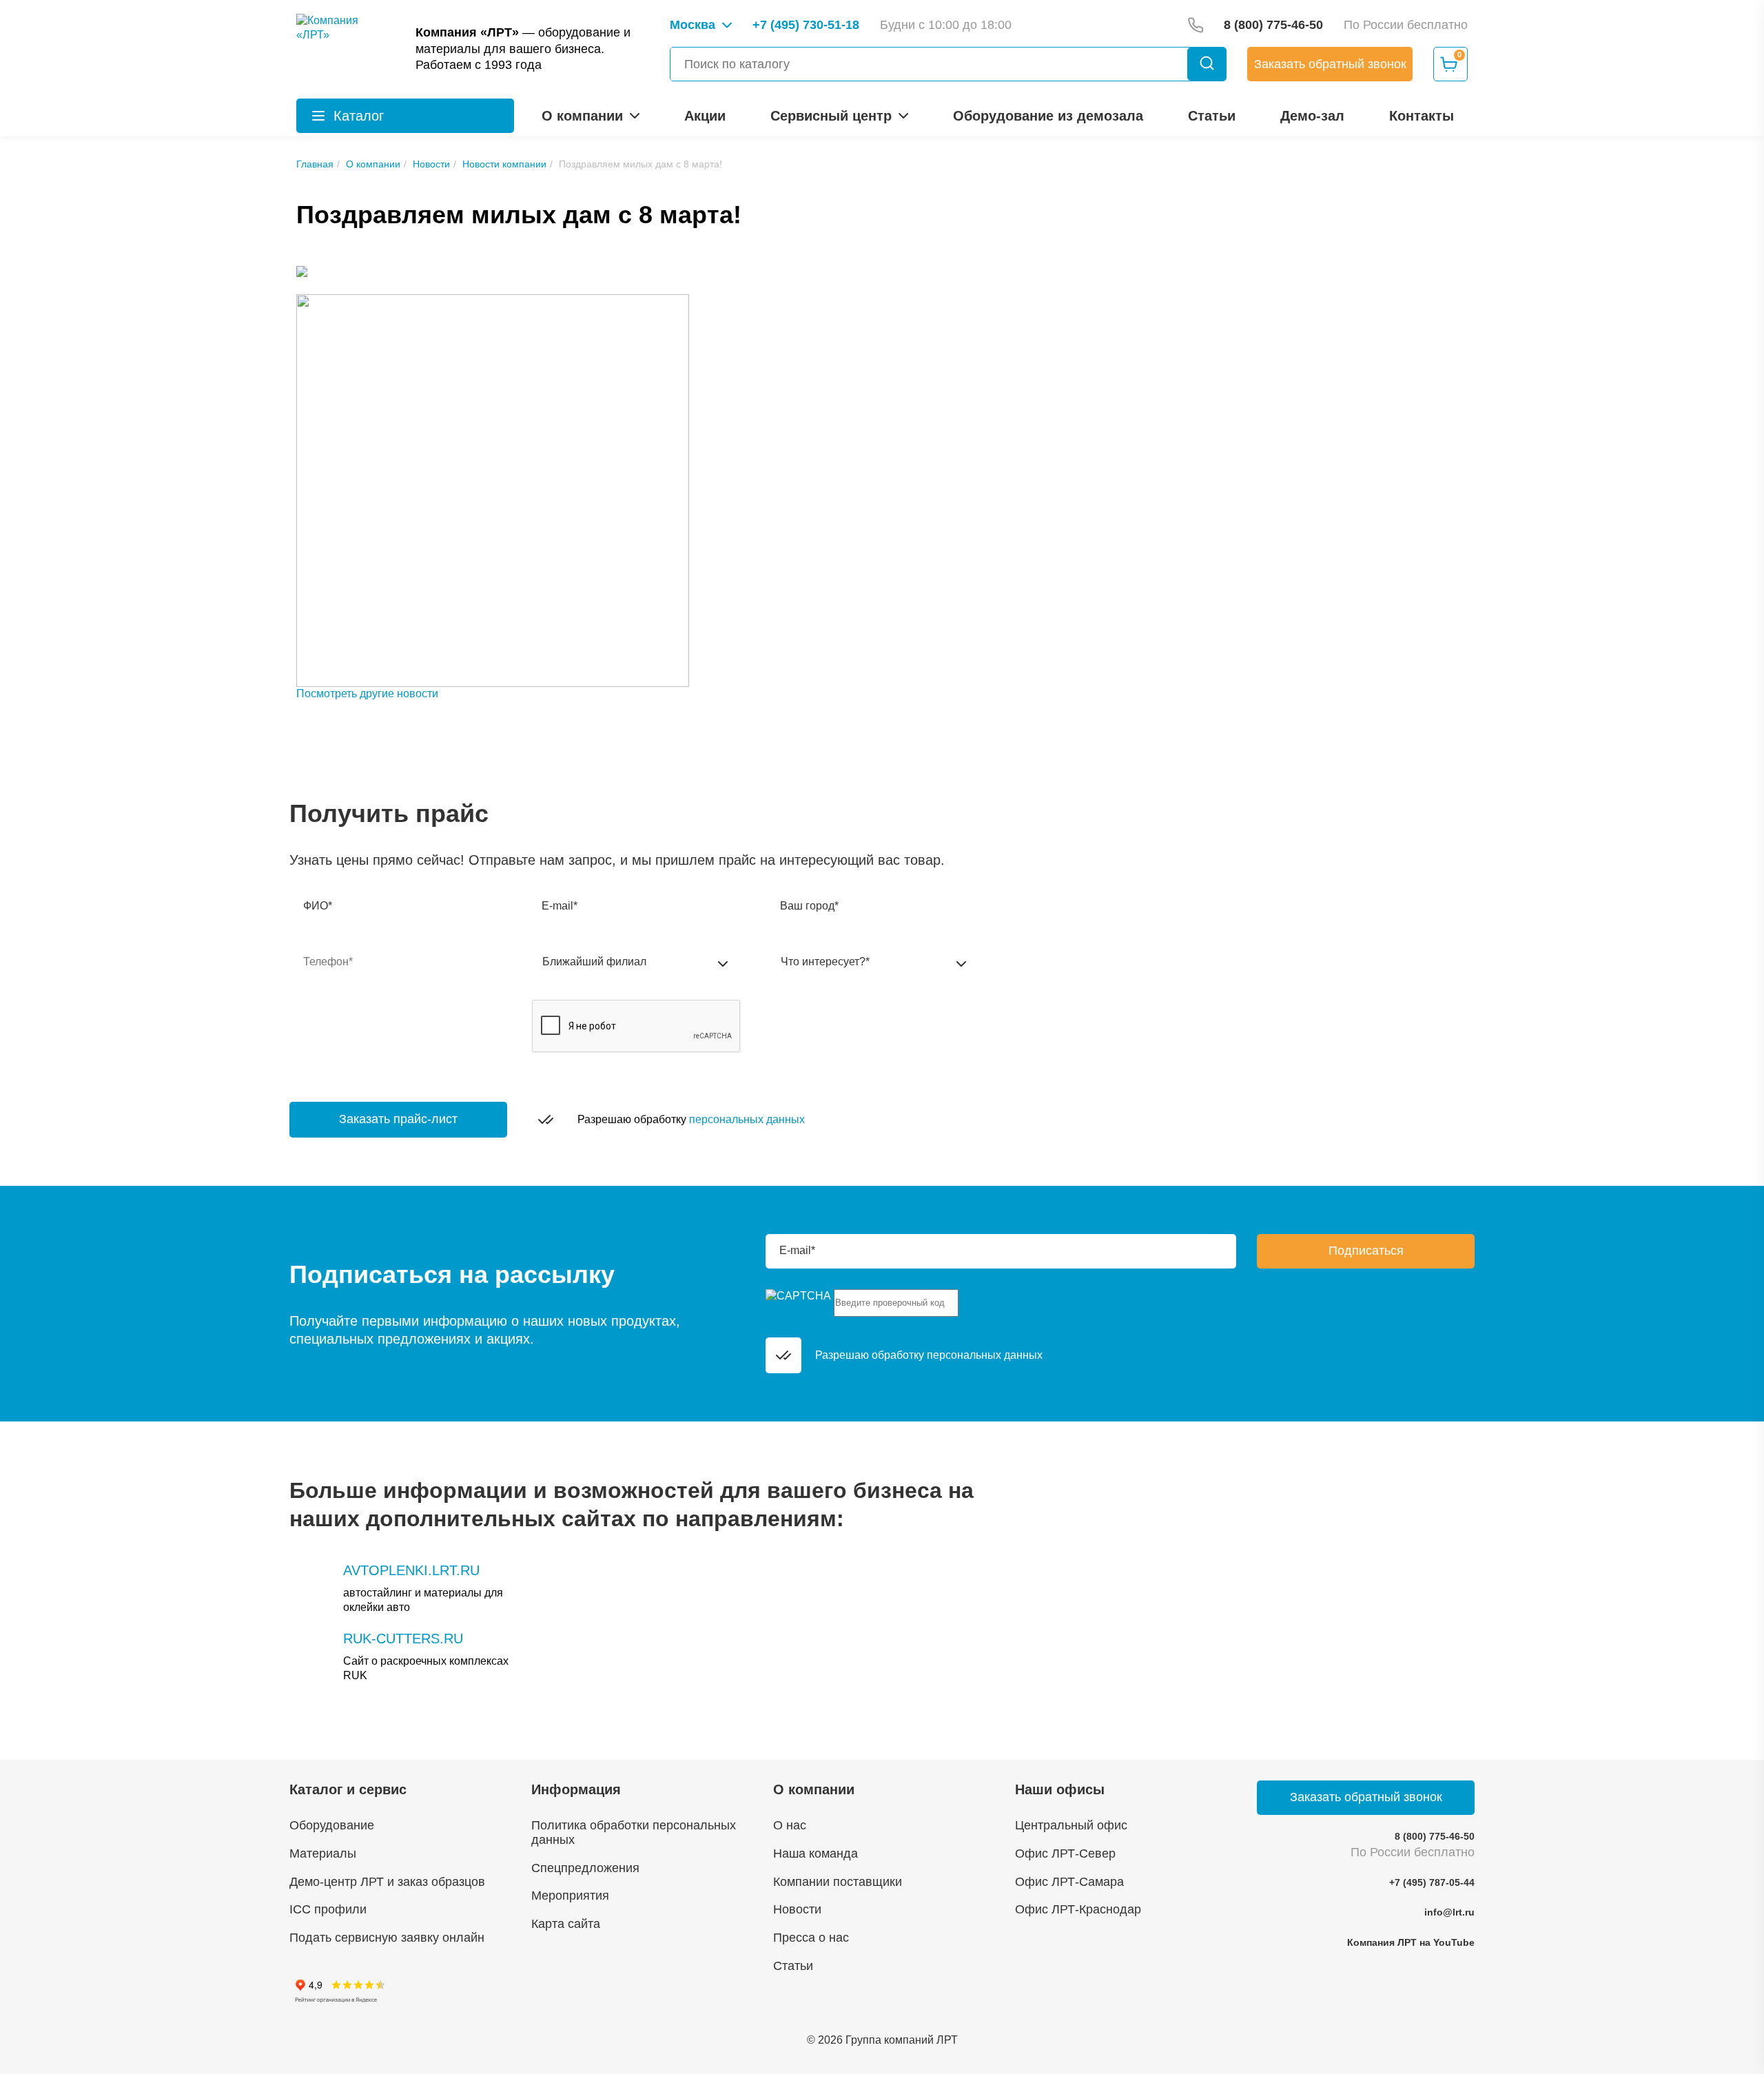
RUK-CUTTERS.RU (403, 1639)
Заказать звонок (1330, 64)
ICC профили (328, 1909)
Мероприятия (570, 1896)
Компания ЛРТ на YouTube (1411, 1942)
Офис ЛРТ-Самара (1069, 1882)
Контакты (1422, 116)
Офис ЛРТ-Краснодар (1078, 1909)
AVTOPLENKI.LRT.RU (411, 1570)
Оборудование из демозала (1048, 116)
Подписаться (1366, 1251)
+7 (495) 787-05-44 (1432, 1882)
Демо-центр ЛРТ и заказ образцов (387, 1882)
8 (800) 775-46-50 (1435, 1836)
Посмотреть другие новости (367, 694)
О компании (582, 116)
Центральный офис (1071, 1825)
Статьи (1212, 116)
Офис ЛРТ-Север (1065, 1854)
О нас (790, 1825)
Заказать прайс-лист (398, 1119)
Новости (797, 1909)
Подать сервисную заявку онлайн (387, 1938)
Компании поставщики (838, 1882)
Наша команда (816, 1854)
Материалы (323, 1854)
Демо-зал (1312, 116)
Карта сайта (566, 1924)
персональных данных (747, 1119)
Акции (705, 116)
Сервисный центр (831, 116)
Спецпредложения (585, 1868)
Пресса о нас (811, 1938)
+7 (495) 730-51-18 (806, 25)
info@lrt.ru (1449, 1912)
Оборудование (332, 1825)
